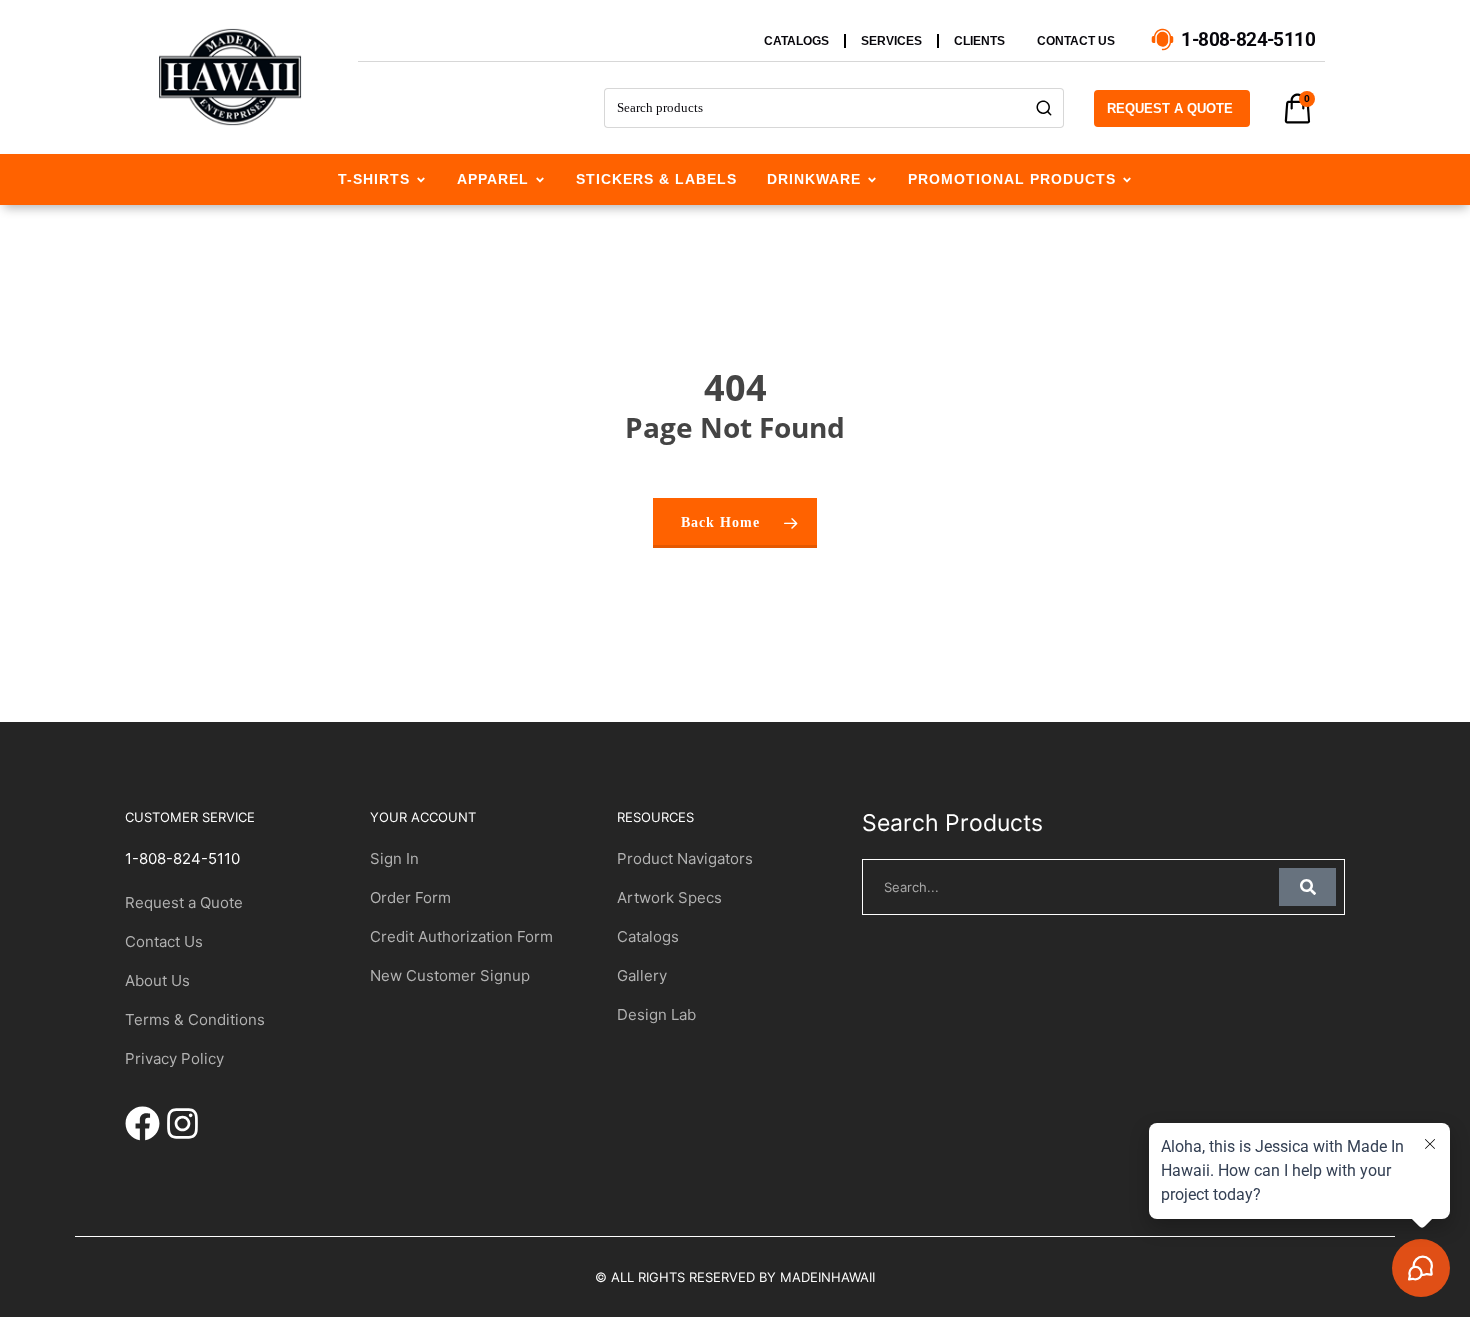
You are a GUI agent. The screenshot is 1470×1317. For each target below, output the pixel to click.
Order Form (410, 897)
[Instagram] (182, 1123)
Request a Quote (184, 902)
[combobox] (814, 108)
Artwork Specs (669, 897)
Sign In (394, 858)
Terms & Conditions (195, 1019)
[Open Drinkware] (872, 179)
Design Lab (656, 1014)
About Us (157, 980)
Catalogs (648, 936)
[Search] (1044, 108)
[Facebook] (142, 1123)
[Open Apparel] (540, 179)
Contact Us (164, 941)
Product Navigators (685, 858)
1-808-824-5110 (182, 858)
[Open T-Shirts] (421, 179)
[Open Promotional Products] (1127, 179)
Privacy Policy (174, 1058)
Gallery (642, 975)
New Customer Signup (450, 975)
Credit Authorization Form (461, 936)
